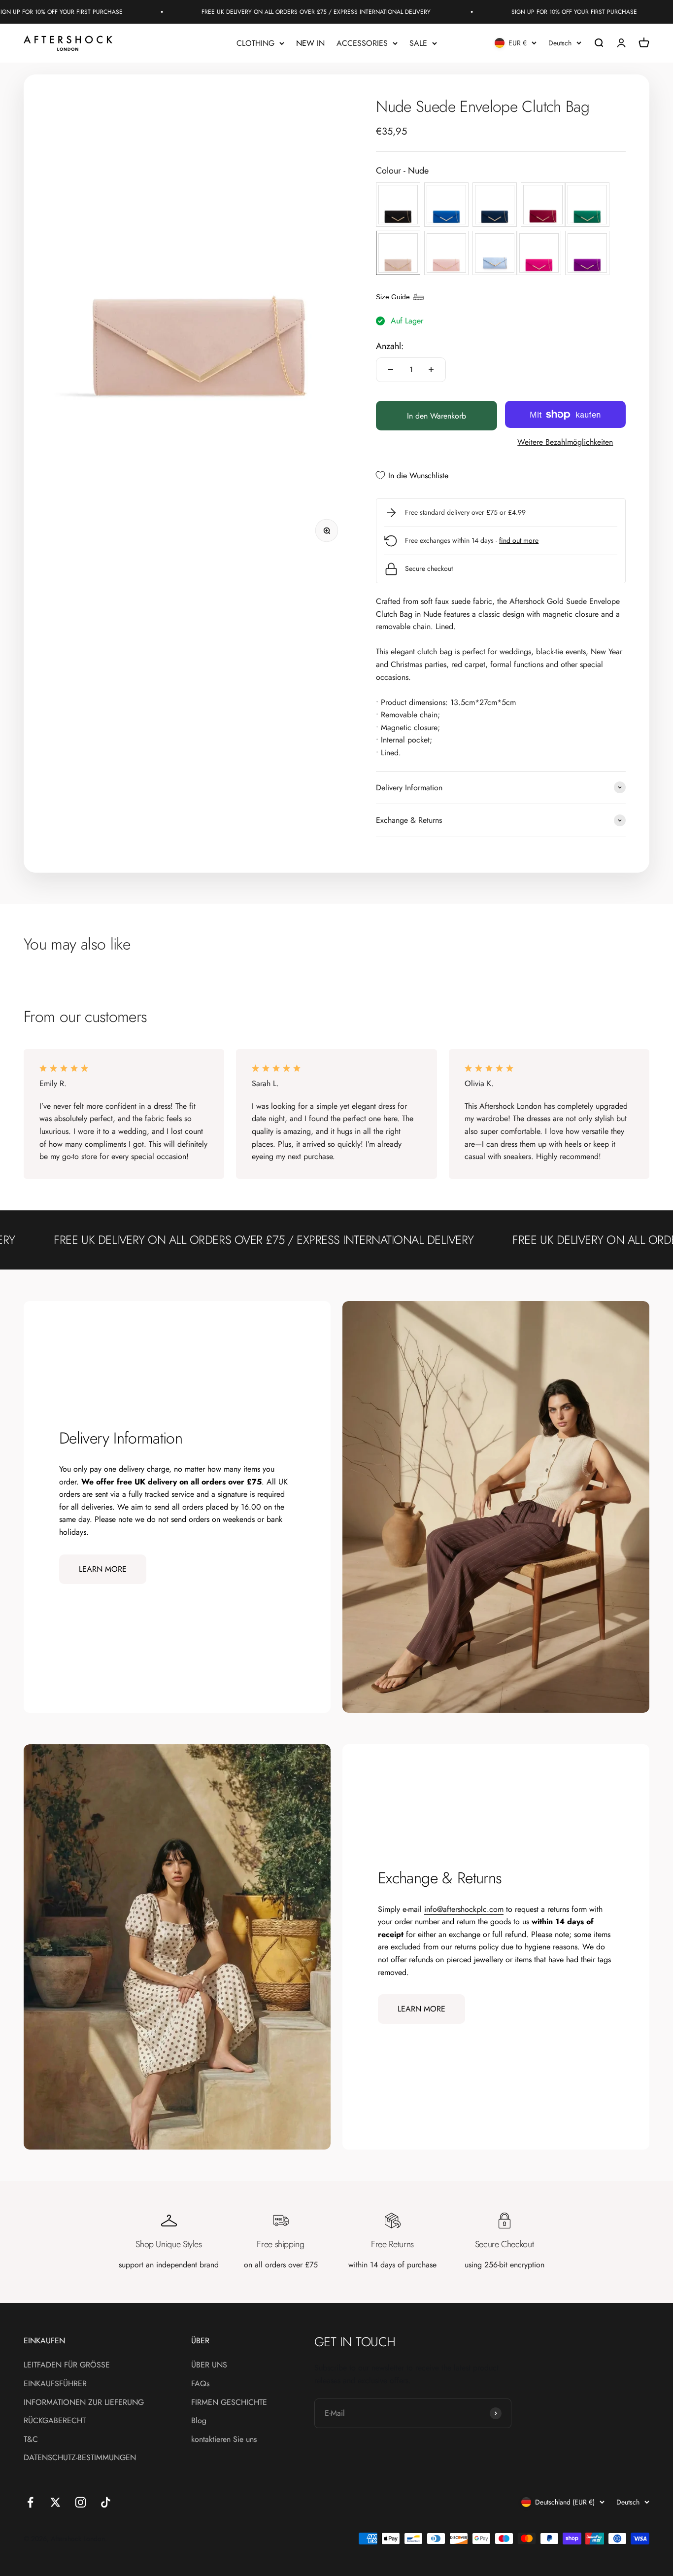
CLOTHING (255, 43)
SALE (418, 43)
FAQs (200, 2383)
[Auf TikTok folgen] (106, 2502)
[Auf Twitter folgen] (55, 2502)
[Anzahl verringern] (391, 370)
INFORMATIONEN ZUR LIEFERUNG (84, 2402)
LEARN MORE (103, 1569)
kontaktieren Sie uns (224, 2439)
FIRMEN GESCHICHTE (229, 2402)
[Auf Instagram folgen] (81, 2502)
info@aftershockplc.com (464, 1909)
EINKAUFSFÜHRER (55, 2383)
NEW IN (310, 43)
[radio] (398, 205)
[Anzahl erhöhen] (431, 370)
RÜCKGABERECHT (55, 2420)
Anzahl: (390, 346)
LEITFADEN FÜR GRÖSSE (67, 2365)
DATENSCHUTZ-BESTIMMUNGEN (80, 2457)
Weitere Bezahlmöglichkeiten (565, 442)
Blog (199, 2420)
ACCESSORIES (362, 43)
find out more (519, 540)
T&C (31, 2439)
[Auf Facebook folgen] (30, 2502)
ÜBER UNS (209, 2365)
